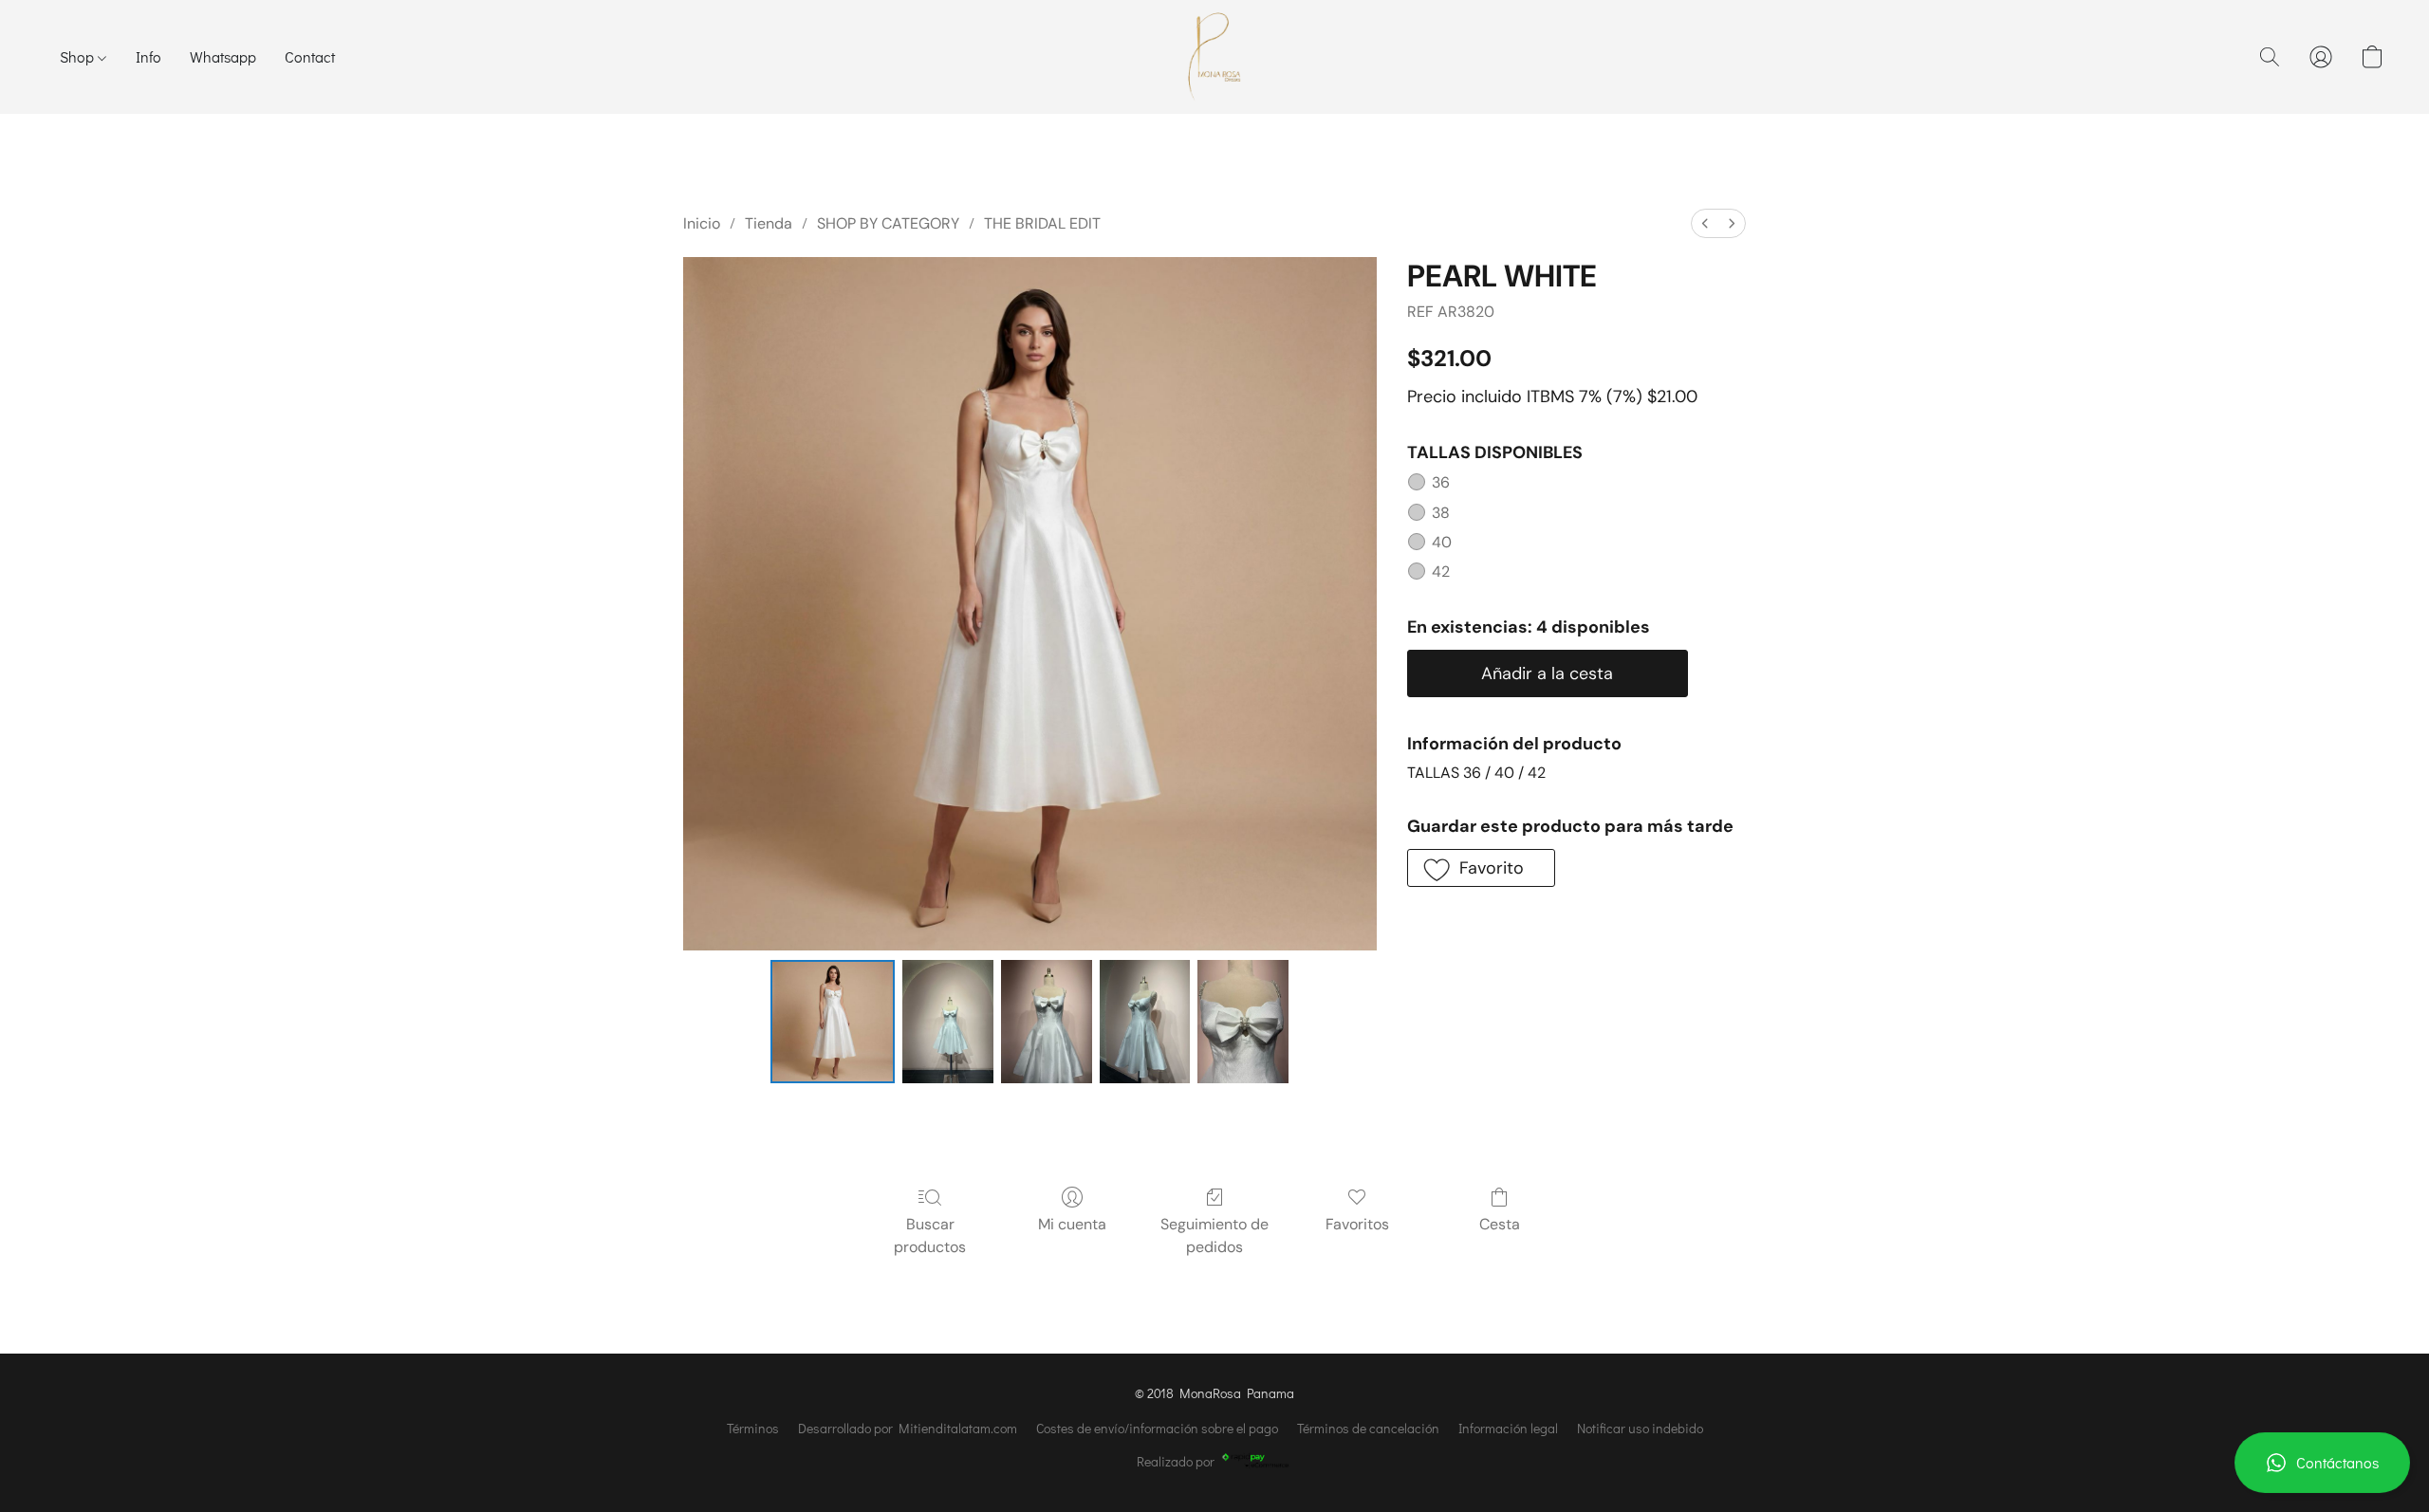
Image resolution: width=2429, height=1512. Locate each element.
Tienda (769, 223)
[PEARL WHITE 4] (1243, 1022)
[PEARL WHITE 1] (948, 1022)
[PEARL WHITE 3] (1145, 1022)
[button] (2322, 1463)
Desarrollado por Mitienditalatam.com (908, 1428)
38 (1441, 513)
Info (148, 56)
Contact (310, 56)
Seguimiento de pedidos (1214, 1235)
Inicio (702, 223)
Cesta (1500, 1224)
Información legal (1508, 1428)
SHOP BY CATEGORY (888, 223)
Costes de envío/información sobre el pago (1157, 1428)
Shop (79, 56)
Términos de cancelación (1368, 1428)
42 (1441, 572)
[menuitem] (1705, 223)
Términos (753, 1428)
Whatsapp (223, 56)
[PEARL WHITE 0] (832, 1022)
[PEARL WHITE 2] (1047, 1022)
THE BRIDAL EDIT (1042, 223)
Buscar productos (930, 1235)
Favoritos (1357, 1224)
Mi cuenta (1072, 1224)
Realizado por (1176, 1461)
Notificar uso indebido (1640, 1428)
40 (1442, 542)
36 (1441, 482)
